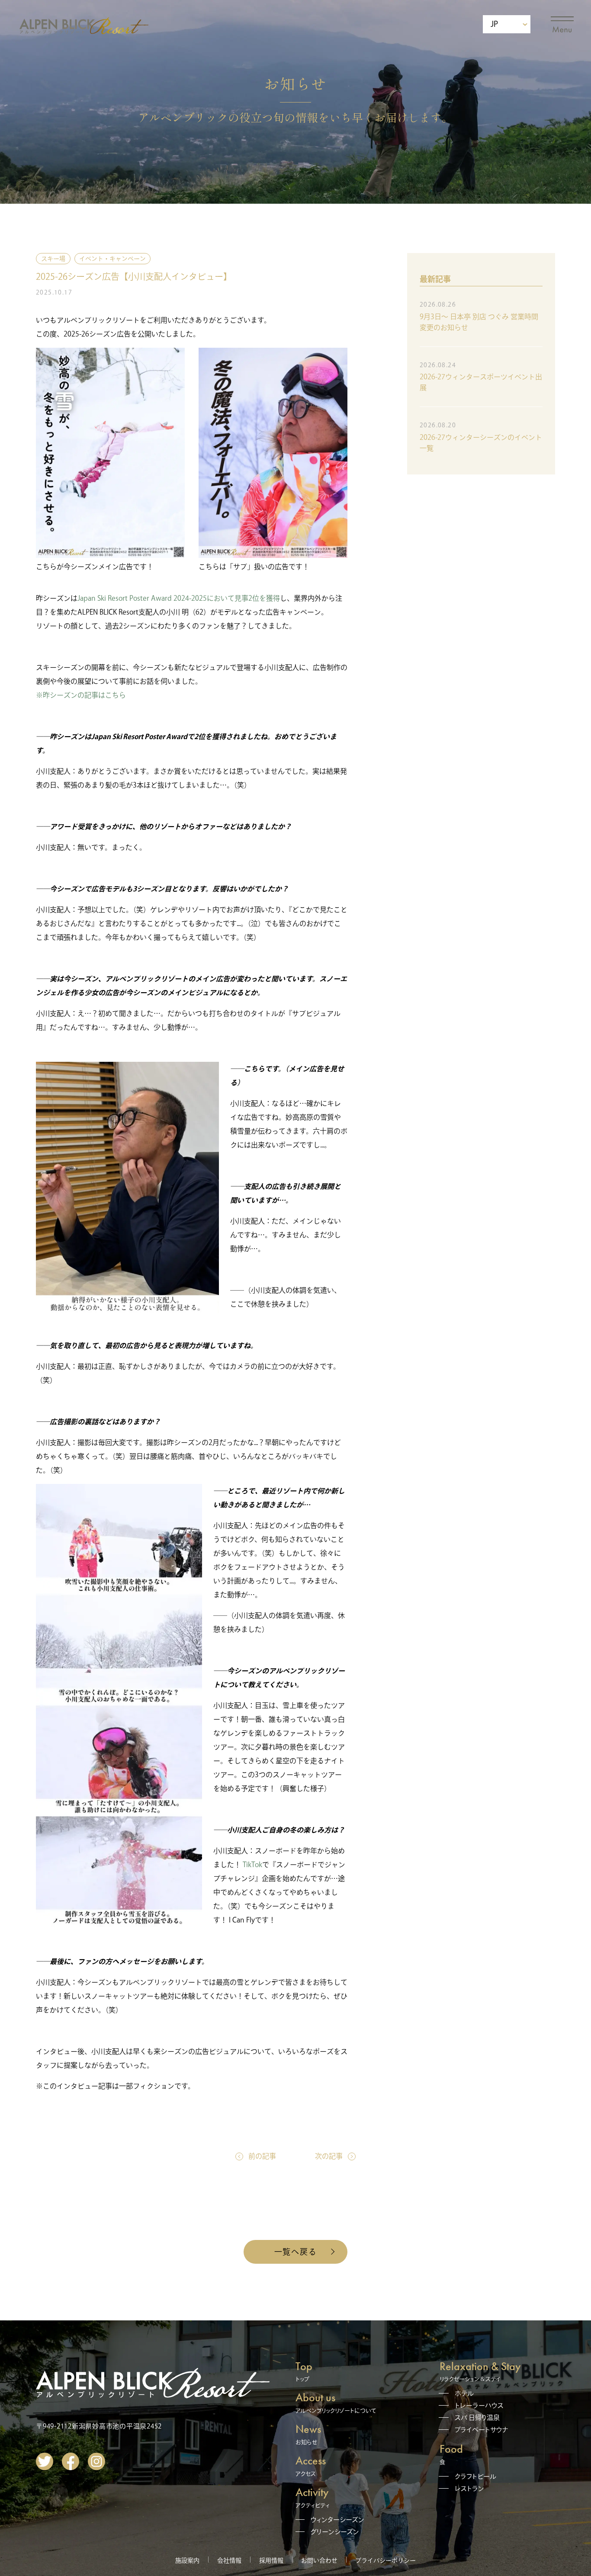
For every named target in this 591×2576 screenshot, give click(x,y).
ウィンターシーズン (337, 2520)
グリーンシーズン (335, 2532)
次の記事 (329, 2156)
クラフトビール (475, 2476)
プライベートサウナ (482, 2430)
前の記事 (262, 2156)
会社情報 (229, 2560)
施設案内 (187, 2560)
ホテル (464, 2393)
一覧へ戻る (296, 2252)
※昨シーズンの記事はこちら (81, 695)
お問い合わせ (319, 2560)
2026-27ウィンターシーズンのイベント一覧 (481, 443)
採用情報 (271, 2560)
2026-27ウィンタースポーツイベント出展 (481, 382)
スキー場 (53, 259)
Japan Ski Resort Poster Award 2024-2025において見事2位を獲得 (179, 598)
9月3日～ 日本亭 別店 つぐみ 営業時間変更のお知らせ (479, 322)
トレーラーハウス (479, 2405)
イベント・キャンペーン (112, 259)
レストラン (469, 2488)
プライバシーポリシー (385, 2560)
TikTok (252, 1865)
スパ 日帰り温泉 (477, 2417)
